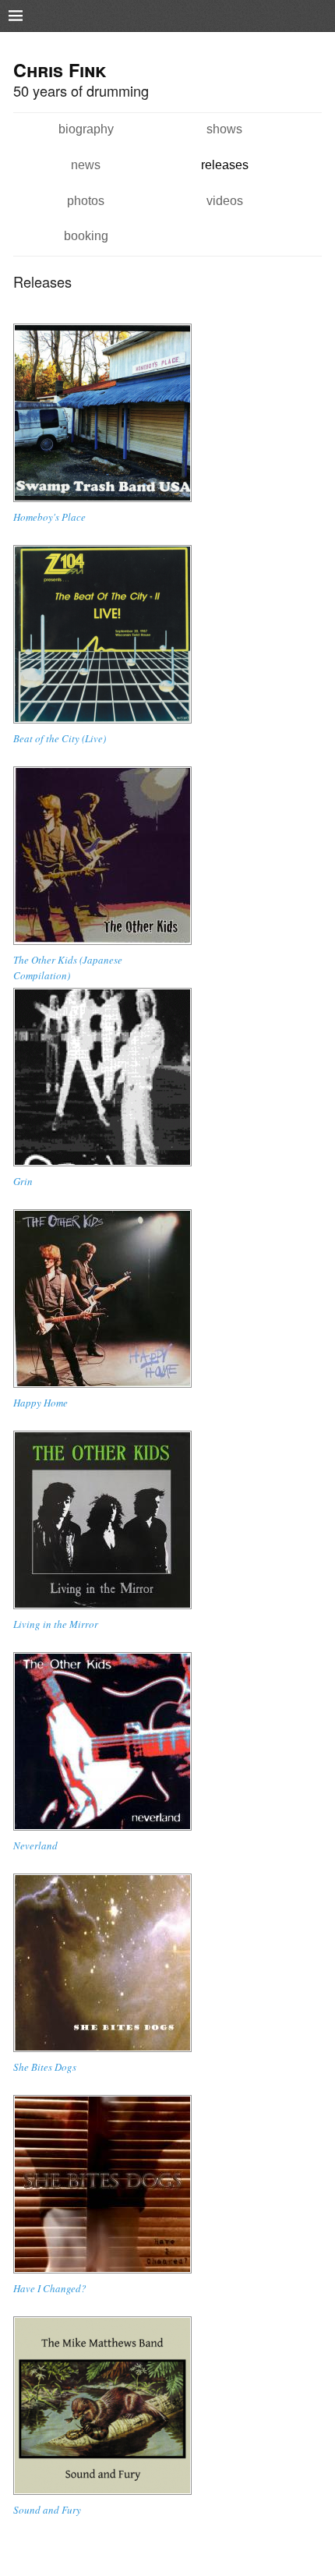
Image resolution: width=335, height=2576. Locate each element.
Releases (225, 165)
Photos (86, 200)
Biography (86, 129)
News (86, 165)
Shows (224, 129)
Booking (86, 235)
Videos (225, 200)
